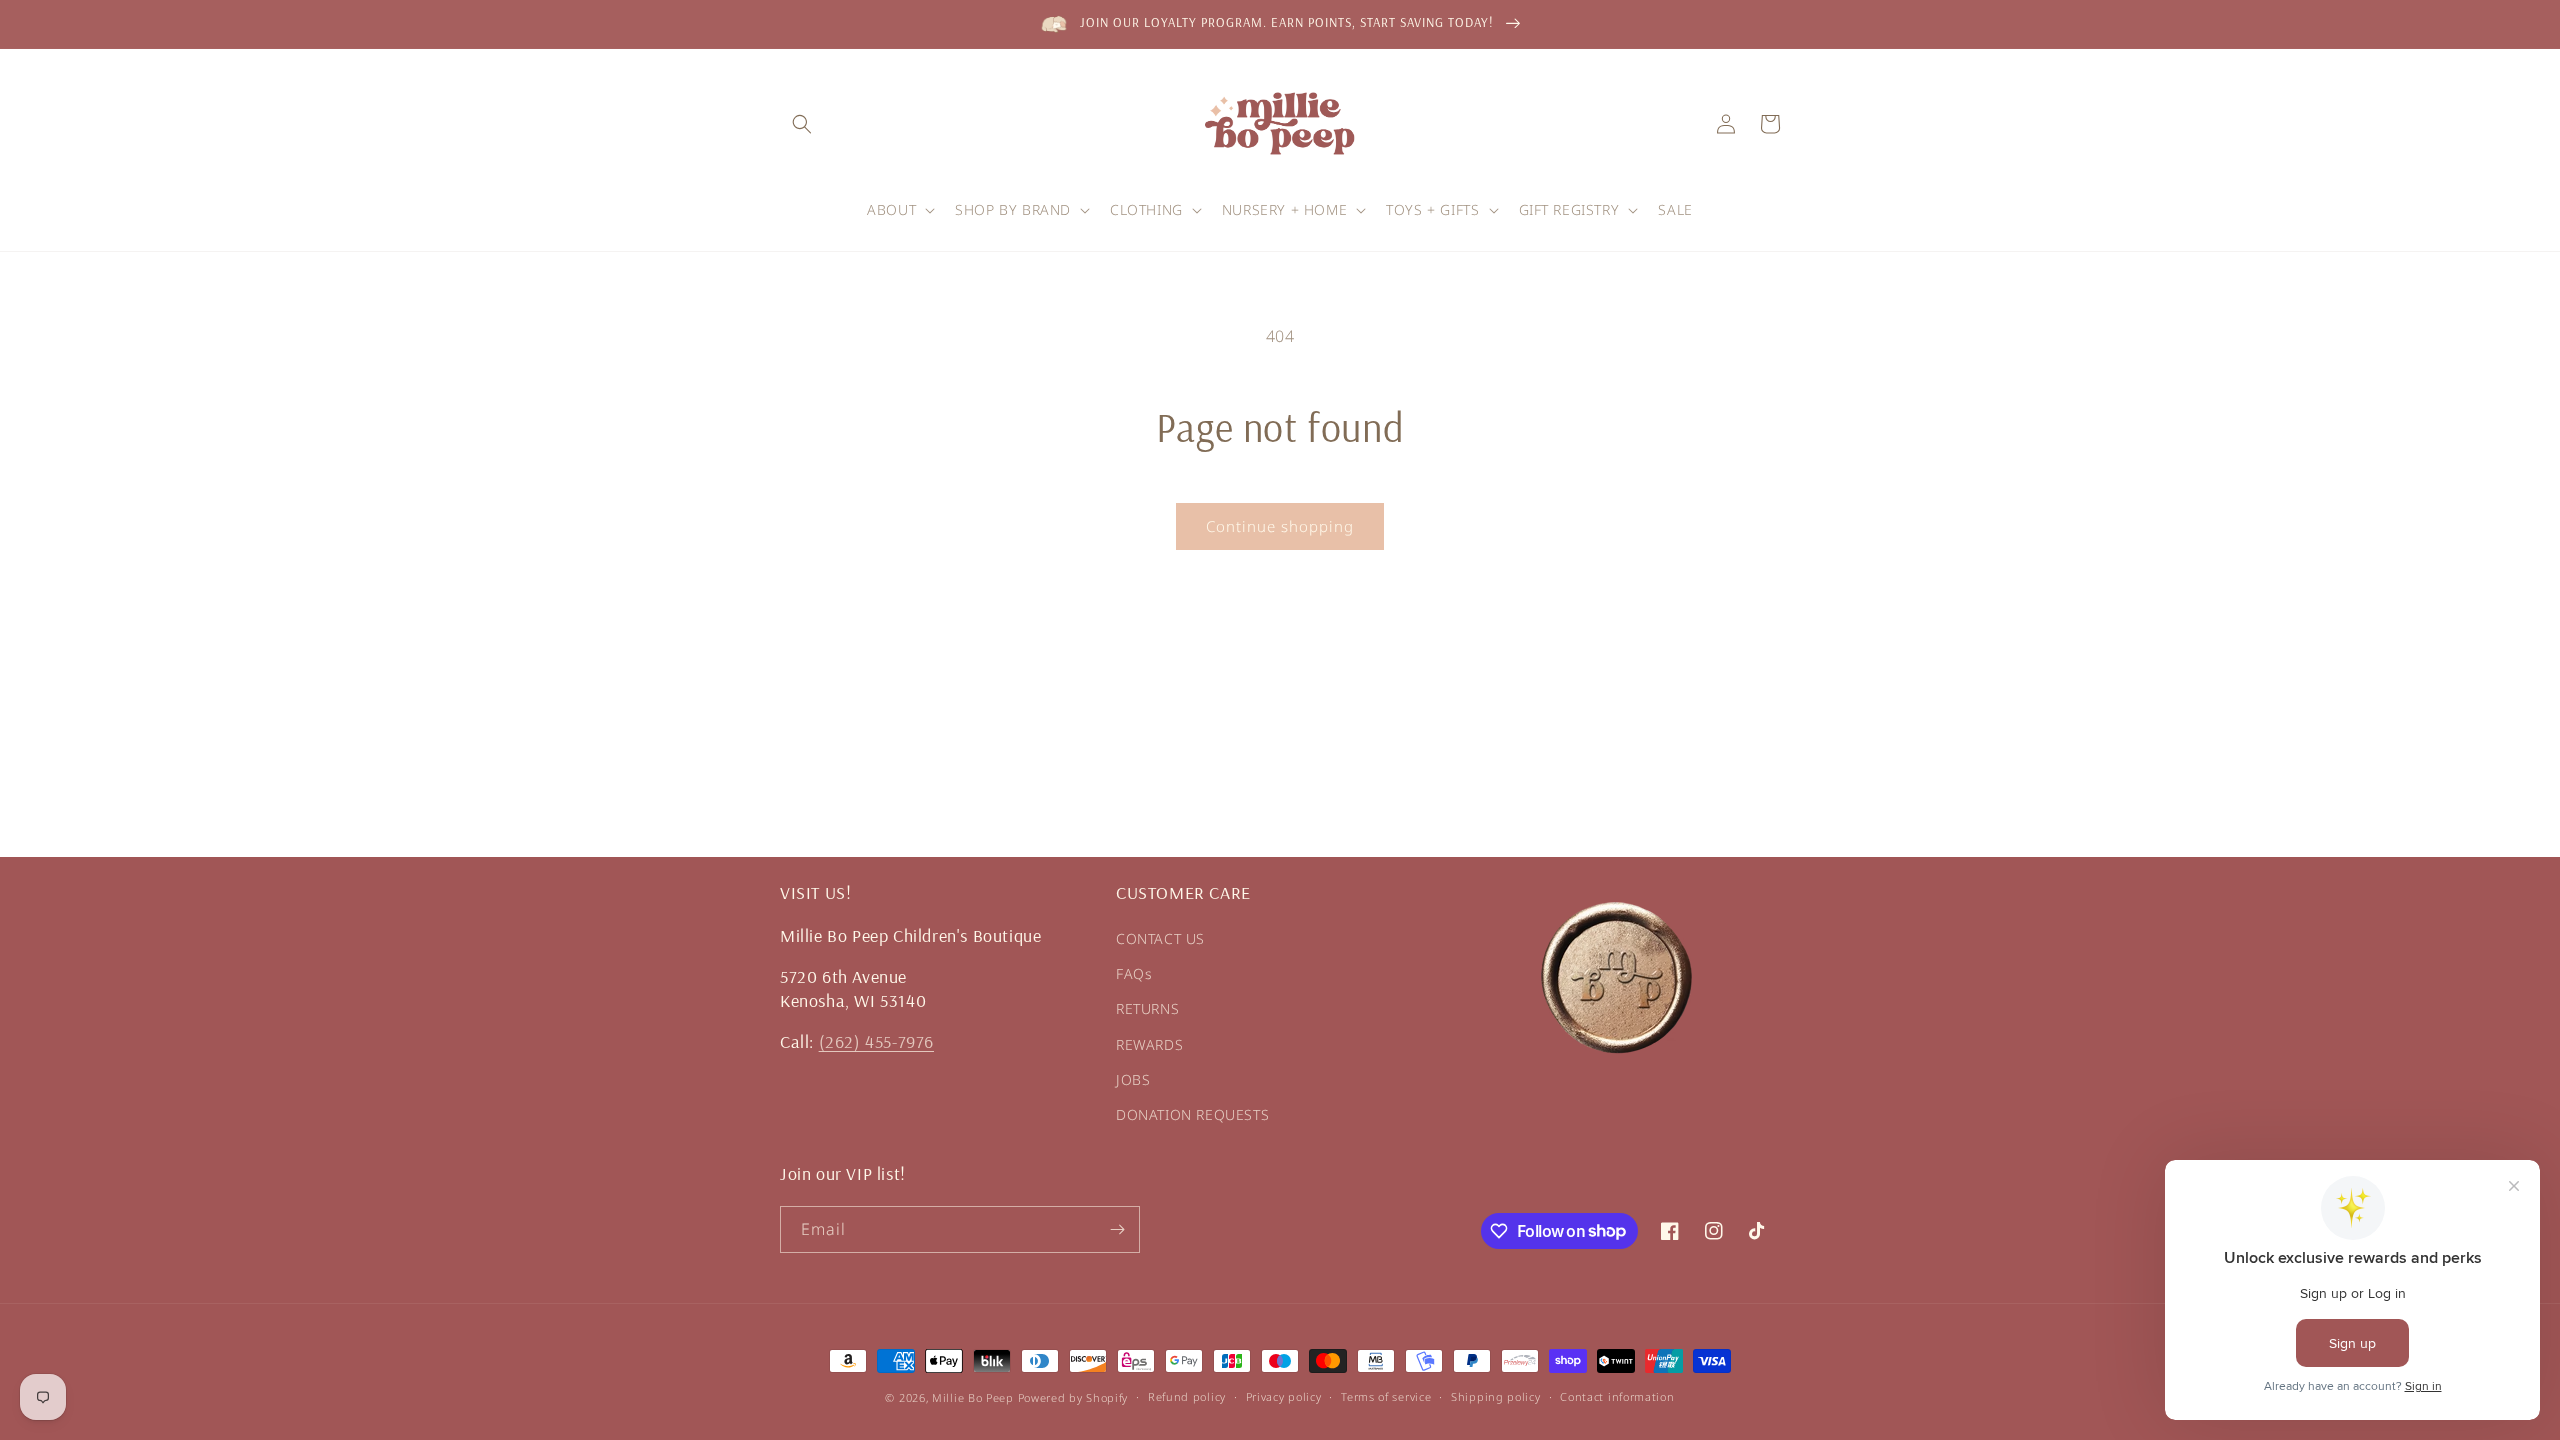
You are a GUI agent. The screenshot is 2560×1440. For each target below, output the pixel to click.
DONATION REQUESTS (1192, 1114)
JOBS (1133, 1079)
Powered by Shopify (1073, 1397)
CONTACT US (1160, 938)
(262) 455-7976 (876, 1041)
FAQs (1134, 973)
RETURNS (1147, 1008)
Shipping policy (1496, 1396)
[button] (802, 124)
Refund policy (1187, 1396)
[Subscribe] (1117, 1229)
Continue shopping (1280, 526)
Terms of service (1386, 1396)
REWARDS (1149, 1044)
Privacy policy (1284, 1396)
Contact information (1617, 1396)
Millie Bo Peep (973, 1397)
